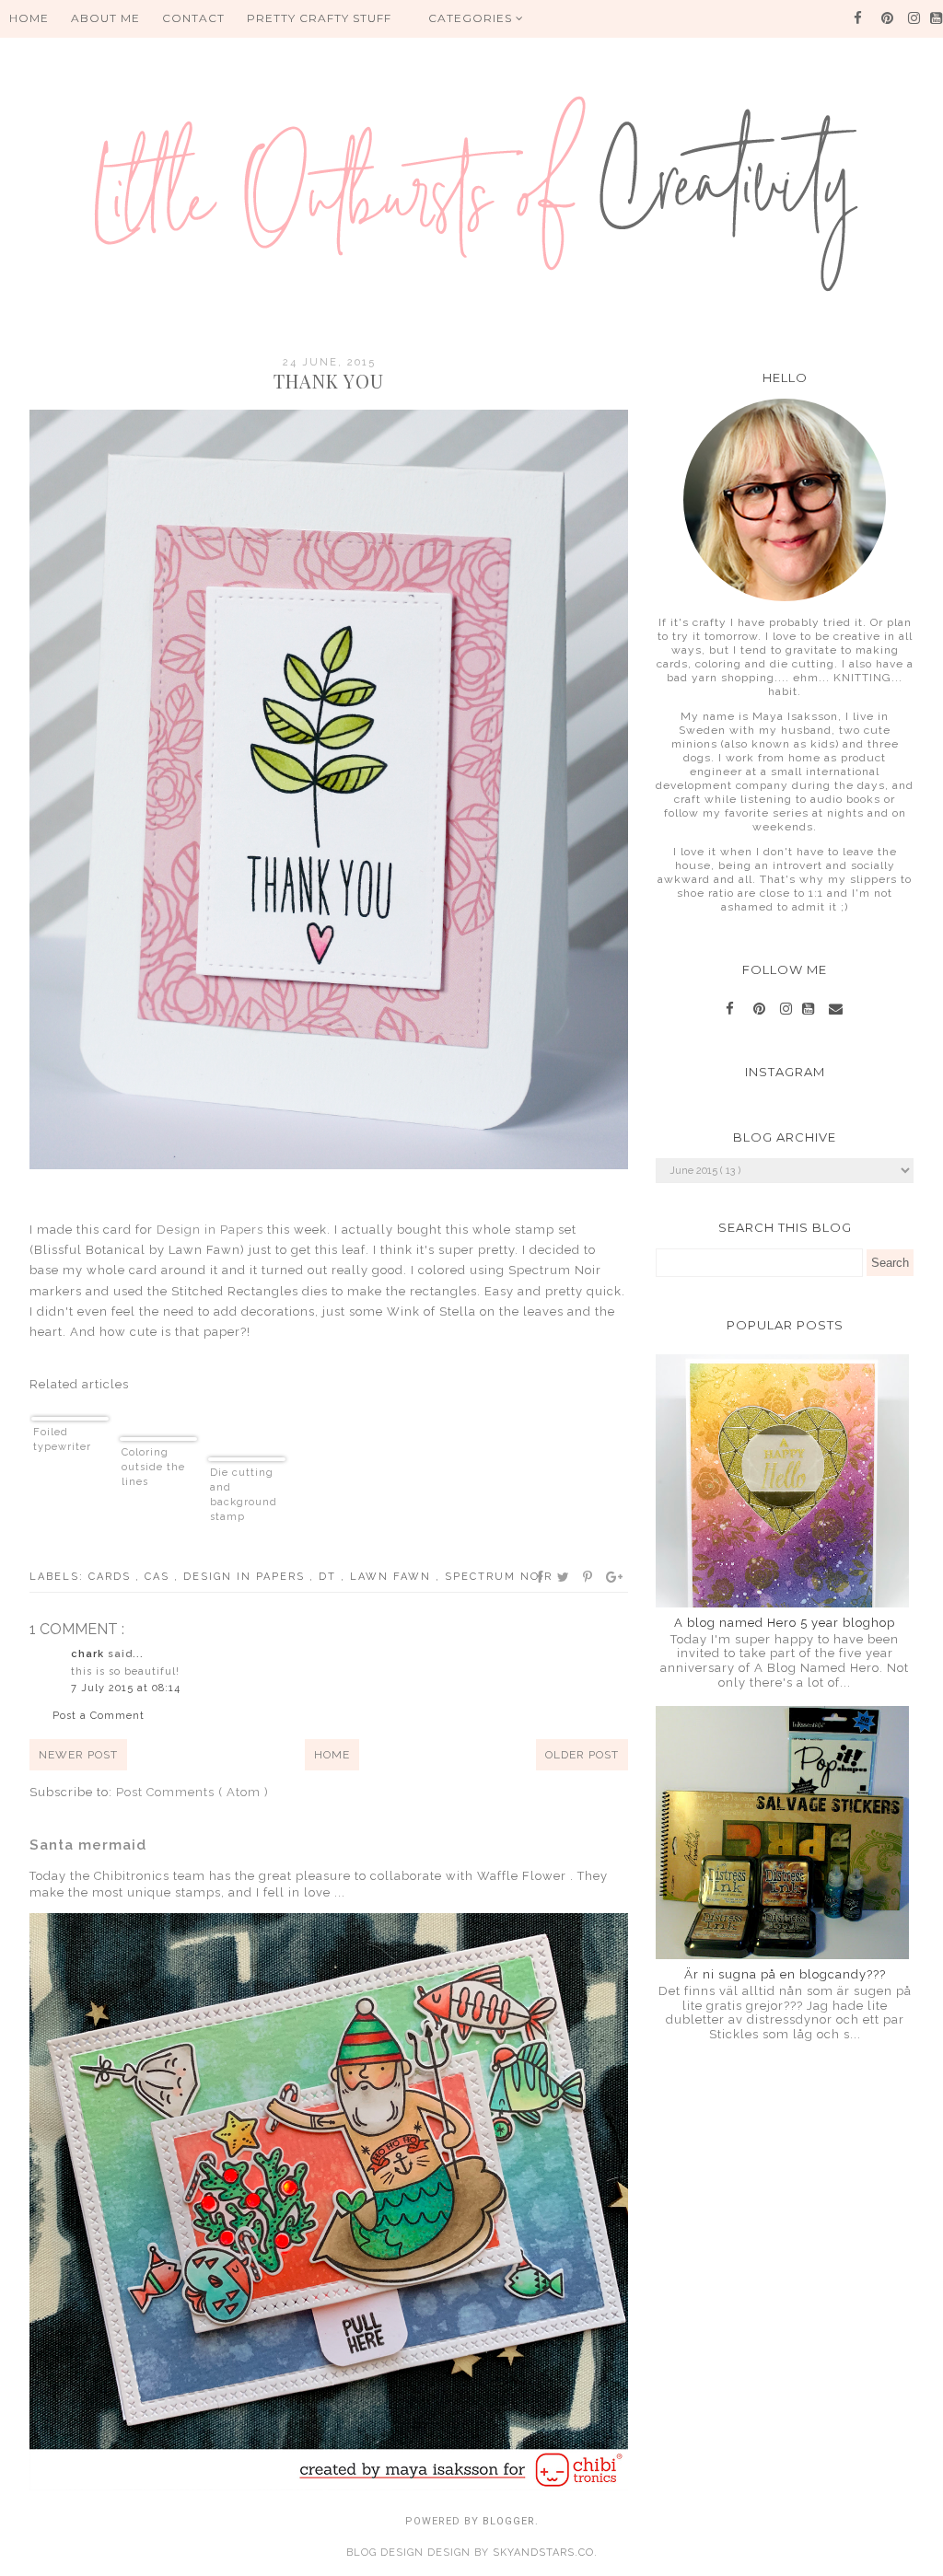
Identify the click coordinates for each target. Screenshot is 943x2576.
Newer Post (78, 1755)
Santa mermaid (88, 1845)
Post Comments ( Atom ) (192, 1792)
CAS (159, 1577)
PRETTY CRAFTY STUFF (319, 18)
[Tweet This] (564, 1577)
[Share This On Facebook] (541, 1577)
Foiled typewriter (62, 1439)
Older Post (582, 1755)
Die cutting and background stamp (244, 1495)
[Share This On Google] (615, 1577)
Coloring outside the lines (153, 1467)
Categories (472, 18)
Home (332, 1755)
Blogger (509, 2521)
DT (330, 1577)
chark (89, 1654)
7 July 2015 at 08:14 (126, 1688)
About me (105, 18)
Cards (112, 1577)
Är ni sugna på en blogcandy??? (785, 1974)
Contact (193, 18)
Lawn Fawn (393, 1577)
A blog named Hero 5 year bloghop (785, 1623)
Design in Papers (210, 1230)
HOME (29, 18)
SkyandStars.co (543, 2553)
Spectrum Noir (499, 1577)
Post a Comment (99, 1716)
